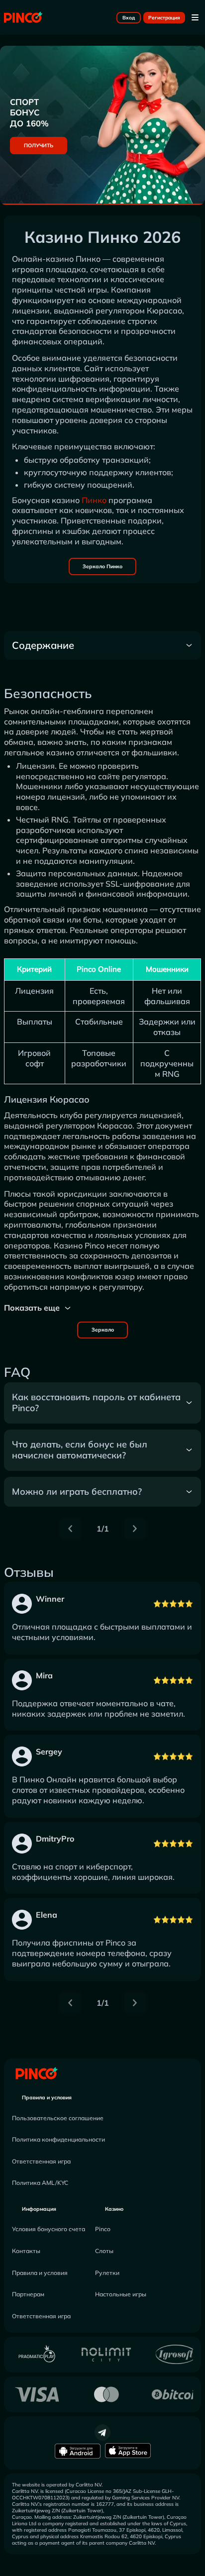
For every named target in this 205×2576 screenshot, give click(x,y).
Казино (114, 2209)
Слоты (104, 2251)
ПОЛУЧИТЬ (39, 146)
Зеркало (103, 1330)
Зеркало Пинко (102, 567)
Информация (39, 2209)
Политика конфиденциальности (58, 2139)
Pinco (103, 2229)
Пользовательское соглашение (58, 2118)
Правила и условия (47, 2098)
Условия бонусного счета (49, 2229)
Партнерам (28, 2294)
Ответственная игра (41, 2161)
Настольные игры (121, 2294)
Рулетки (107, 2273)
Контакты (26, 2251)
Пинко (94, 500)
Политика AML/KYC (40, 2183)
